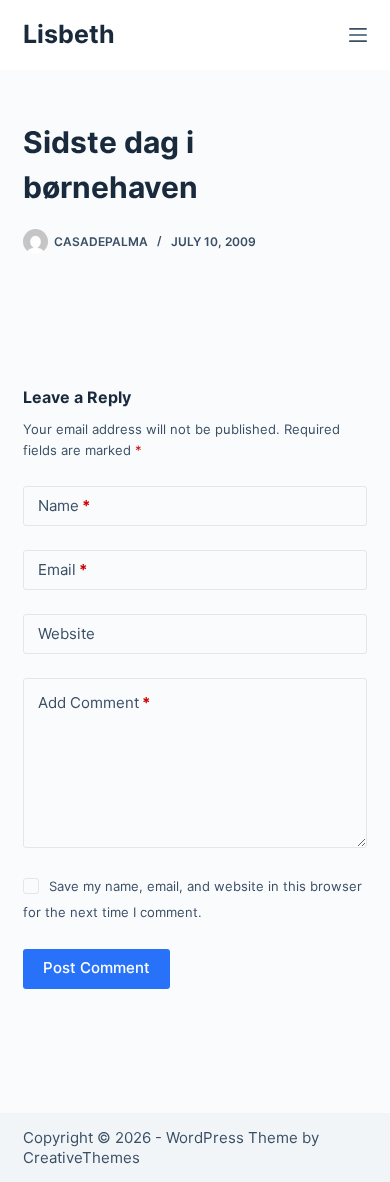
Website (66, 633)
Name (64, 505)
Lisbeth (69, 34)
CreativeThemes (81, 1157)
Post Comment (96, 967)
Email (62, 569)
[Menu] (358, 35)
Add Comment (94, 702)
